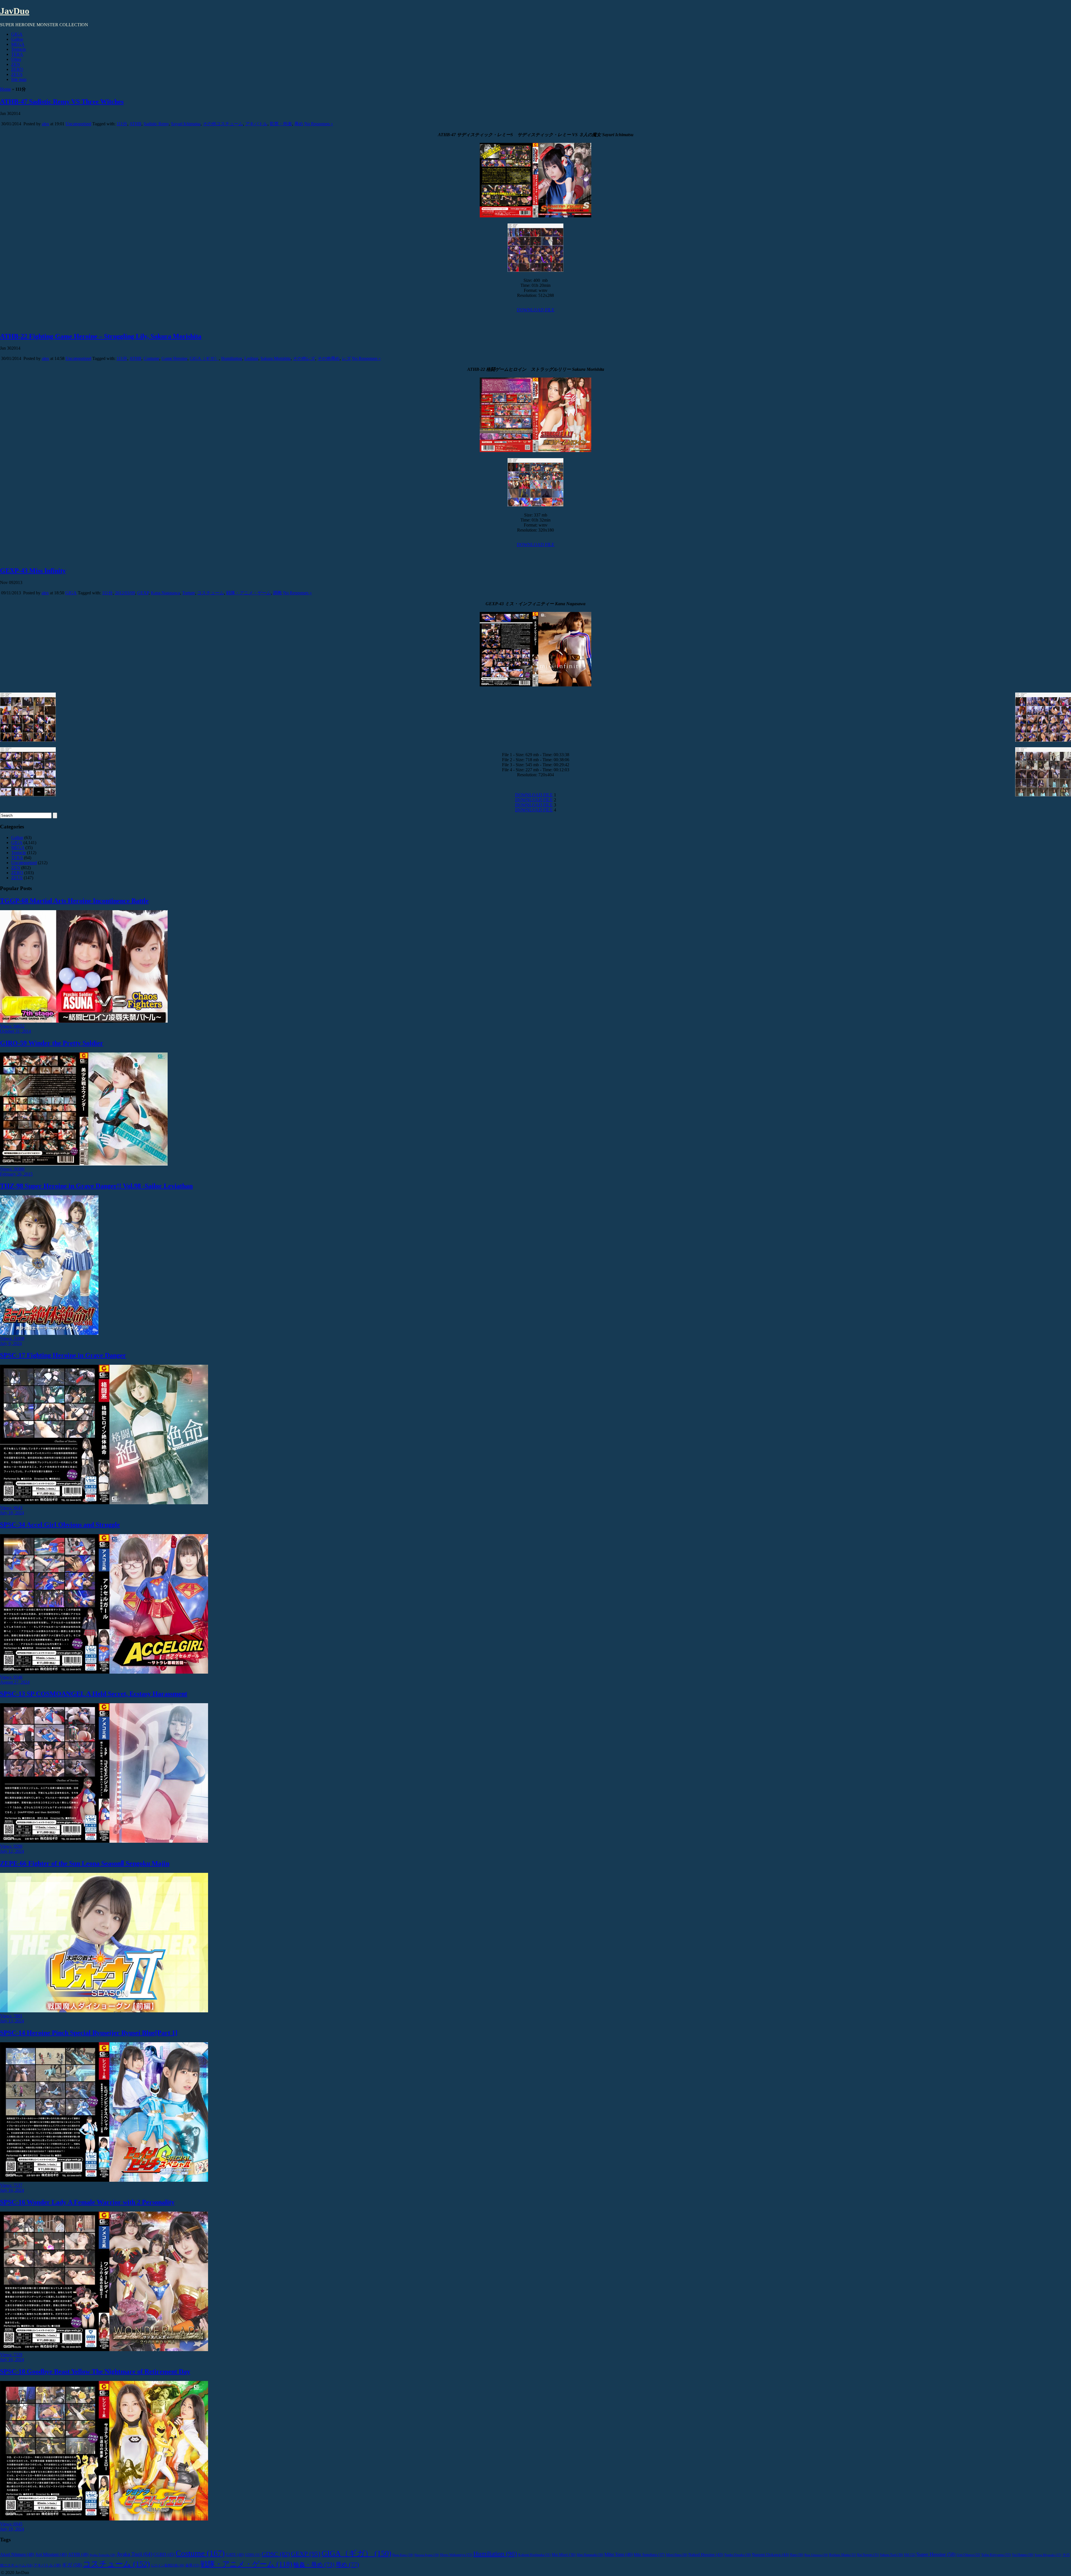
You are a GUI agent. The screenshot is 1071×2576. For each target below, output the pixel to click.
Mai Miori (564, 2555)
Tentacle (19, 49)
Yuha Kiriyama (996, 2555)
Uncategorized (78, 124)
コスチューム (211, 593)
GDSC (276, 2554)
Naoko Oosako (738, 2555)
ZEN (16, 64)
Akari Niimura (17, 2554)
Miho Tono (618, 2554)
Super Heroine (936, 2554)
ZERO (17, 69)
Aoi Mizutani (51, 2554)
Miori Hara (677, 2555)
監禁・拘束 (281, 124)
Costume (151, 358)
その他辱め (329, 358)
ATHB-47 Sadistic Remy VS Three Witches (62, 102)
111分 (122, 124)
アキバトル (256, 124)
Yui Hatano (1023, 2555)
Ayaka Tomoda (102, 2555)
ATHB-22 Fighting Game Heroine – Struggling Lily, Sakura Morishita (101, 336)
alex (45, 124)
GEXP (143, 593)
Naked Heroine (706, 2554)
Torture (189, 593)
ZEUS (17, 74)
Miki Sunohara (649, 2555)
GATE (235, 2555)
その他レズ (304, 358)
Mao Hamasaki (590, 2555)
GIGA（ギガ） (204, 358)
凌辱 (192, 2565)
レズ (346, 358)
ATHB (135, 124)
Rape (797, 2555)
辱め (299, 124)
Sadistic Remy (156, 124)
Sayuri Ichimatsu (186, 124)
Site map (19, 79)
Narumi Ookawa (770, 2554)
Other (16, 59)
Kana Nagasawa (165, 593)
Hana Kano (403, 2555)
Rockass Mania (843, 2555)
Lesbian (251, 358)
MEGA (18, 44)
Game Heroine (174, 358)
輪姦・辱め (314, 2565)
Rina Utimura (816, 2555)
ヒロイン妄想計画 (167, 2566)
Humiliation (232, 358)
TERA (17, 54)
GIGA (17, 34)
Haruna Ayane (427, 2555)
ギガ (72, 2565)
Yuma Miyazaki (1048, 2555)
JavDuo (15, 11)
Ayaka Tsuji (134, 2554)
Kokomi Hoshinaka (534, 2555)
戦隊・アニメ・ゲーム (249, 593)
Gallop (17, 39)
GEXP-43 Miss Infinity (33, 571)
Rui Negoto (868, 2555)
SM (910, 2555)
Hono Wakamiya (456, 2555)
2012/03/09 (125, 593)
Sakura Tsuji (891, 2555)
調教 (278, 593)
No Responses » (319, 124)
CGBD (164, 2554)
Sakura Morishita (276, 358)
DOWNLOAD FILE (536, 310)
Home (5, 89)
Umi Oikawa (968, 2555)
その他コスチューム (223, 124)
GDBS (253, 2555)
